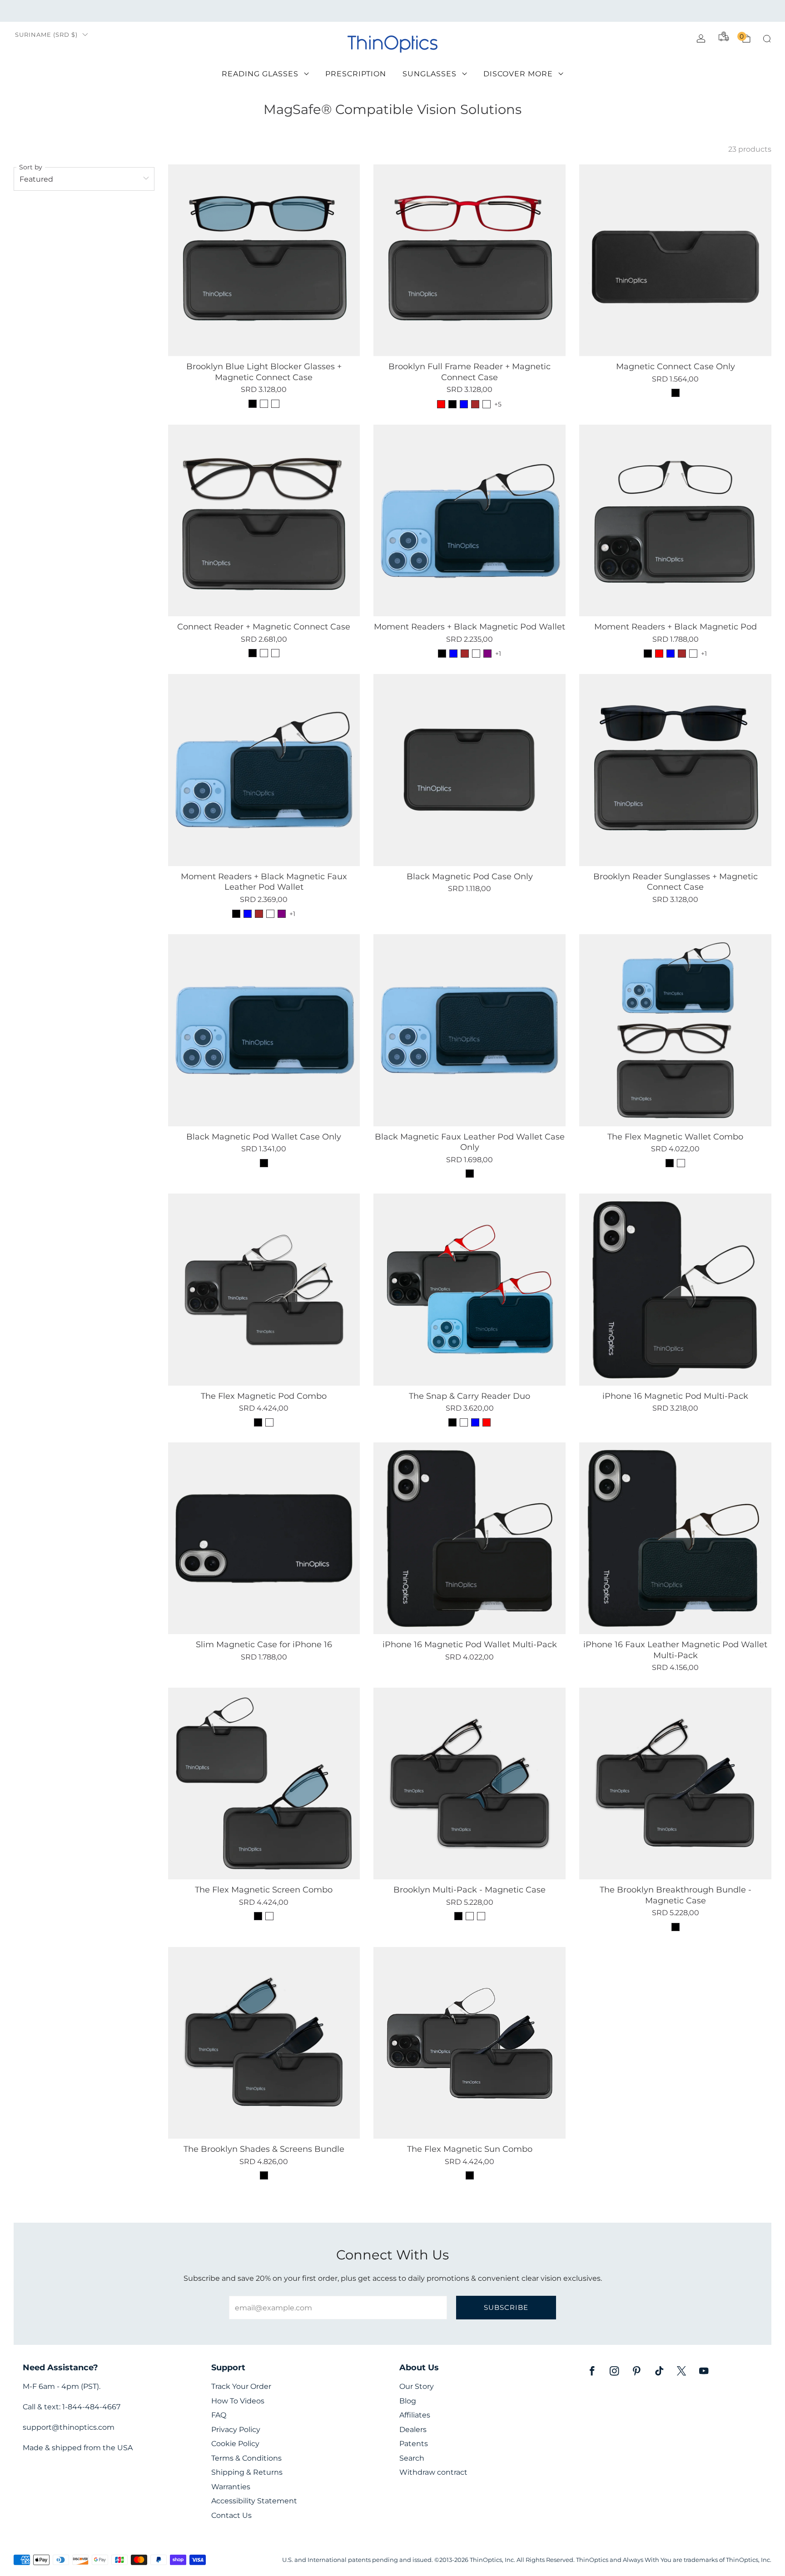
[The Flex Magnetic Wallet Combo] (675, 1030)
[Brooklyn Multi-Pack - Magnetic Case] (470, 1784)
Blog (408, 2401)
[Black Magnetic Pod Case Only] (470, 770)
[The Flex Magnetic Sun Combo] (470, 2043)
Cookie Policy (235, 2444)
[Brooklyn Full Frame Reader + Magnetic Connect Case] (470, 260)
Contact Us (231, 2515)
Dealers (413, 2430)
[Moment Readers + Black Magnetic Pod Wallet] (470, 521)
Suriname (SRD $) (46, 35)
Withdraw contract (433, 2472)
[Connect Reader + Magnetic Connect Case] (264, 521)
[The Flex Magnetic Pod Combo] (264, 1290)
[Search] (767, 39)
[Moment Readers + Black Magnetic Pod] (675, 521)
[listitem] (392, 11)
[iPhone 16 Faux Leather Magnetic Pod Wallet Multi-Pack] (675, 1538)
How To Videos (238, 2401)
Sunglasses (430, 74)
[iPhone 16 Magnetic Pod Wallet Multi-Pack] (470, 1538)
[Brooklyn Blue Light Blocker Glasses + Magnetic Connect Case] (264, 260)
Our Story (417, 2386)
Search (412, 2458)
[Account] (701, 39)
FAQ (219, 2415)
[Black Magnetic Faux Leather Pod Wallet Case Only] (470, 1030)
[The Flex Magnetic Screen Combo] (264, 1784)
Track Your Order (241, 2386)
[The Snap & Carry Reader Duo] (470, 1290)
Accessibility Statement (254, 2501)
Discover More (518, 74)
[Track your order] (724, 36)
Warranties (231, 2487)
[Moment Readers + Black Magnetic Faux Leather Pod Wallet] (264, 770)
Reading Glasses (260, 74)
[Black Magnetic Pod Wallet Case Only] (264, 1030)
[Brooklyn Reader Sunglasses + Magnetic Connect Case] (675, 770)
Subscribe (506, 2307)
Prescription (356, 74)
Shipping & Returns (247, 2472)
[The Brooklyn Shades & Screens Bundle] (264, 2043)
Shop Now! (463, 11)
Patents (414, 2444)
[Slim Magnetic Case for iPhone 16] (264, 1538)
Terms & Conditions (246, 2458)
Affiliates (415, 2415)
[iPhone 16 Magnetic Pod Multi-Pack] (675, 1290)
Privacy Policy (236, 2430)
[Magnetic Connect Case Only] (675, 260)
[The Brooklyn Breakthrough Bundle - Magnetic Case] (675, 1784)
